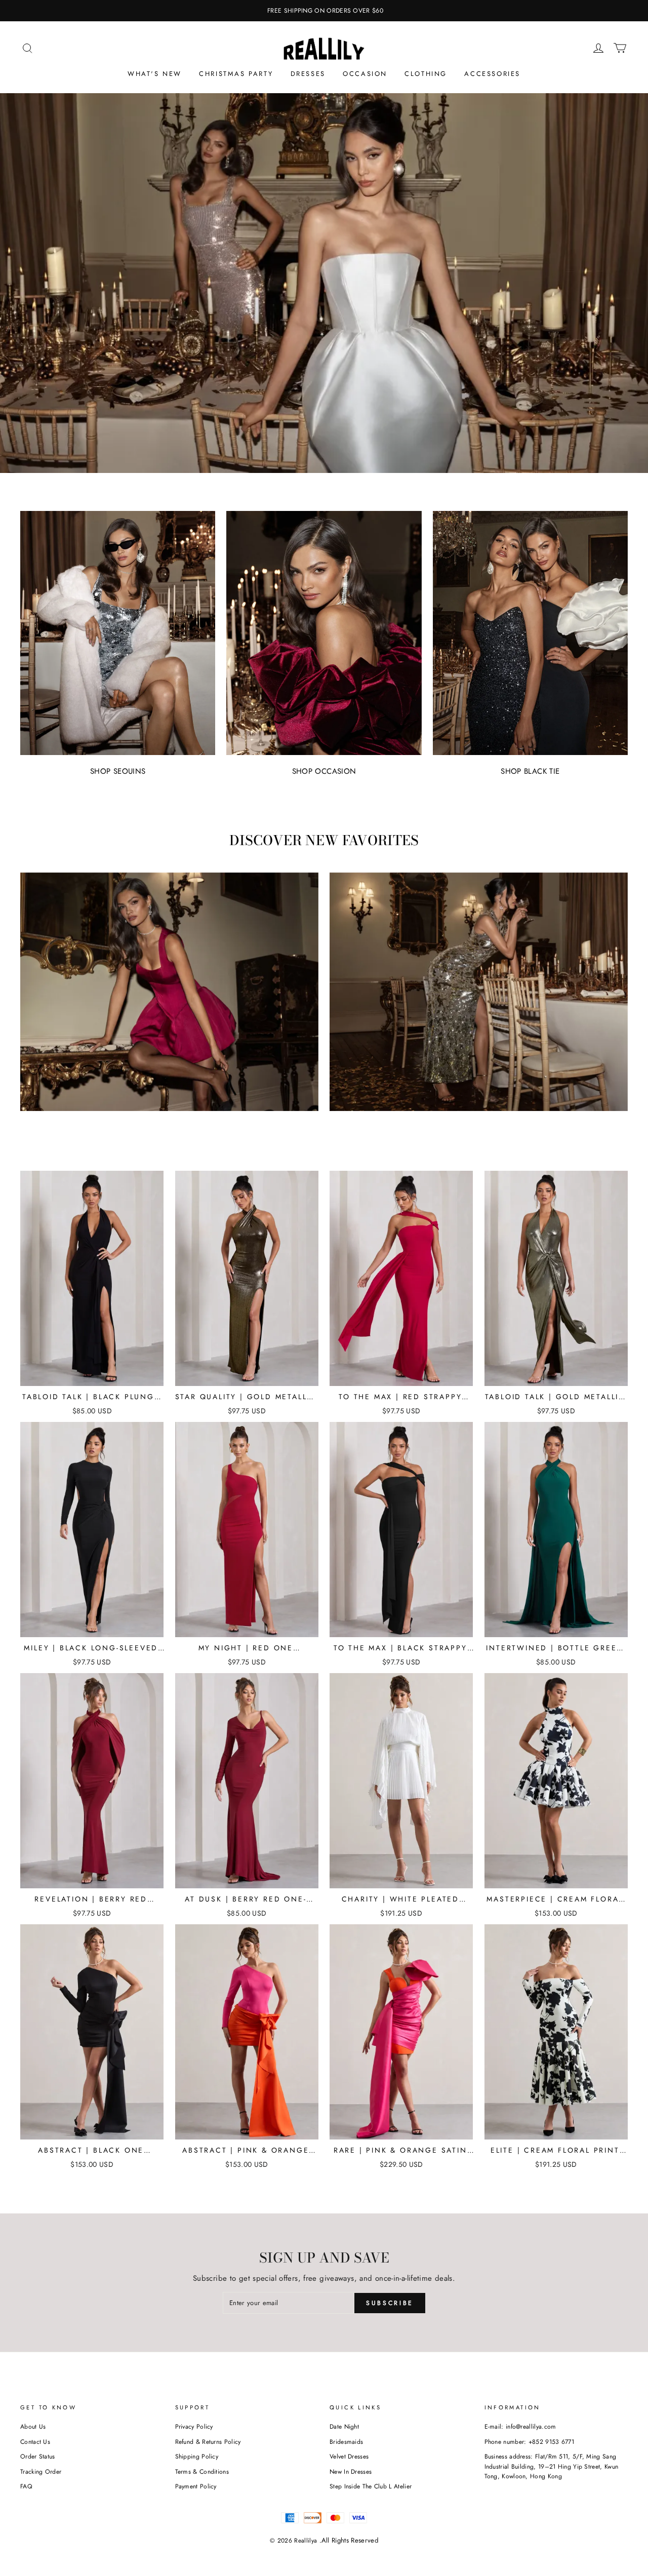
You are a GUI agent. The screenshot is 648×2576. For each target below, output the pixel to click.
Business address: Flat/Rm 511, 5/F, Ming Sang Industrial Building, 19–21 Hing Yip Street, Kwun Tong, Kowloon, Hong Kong (552, 2466)
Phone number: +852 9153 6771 (530, 2442)
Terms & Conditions (202, 2472)
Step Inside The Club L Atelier (371, 2486)
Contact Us (35, 2442)
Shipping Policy (197, 2456)
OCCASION (365, 74)
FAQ (26, 2486)
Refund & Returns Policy (208, 2442)
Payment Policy (196, 2486)
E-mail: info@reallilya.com (520, 2427)
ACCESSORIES (492, 74)
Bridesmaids (346, 2442)
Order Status (38, 2456)
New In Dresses (351, 2472)
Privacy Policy (194, 2427)
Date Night (344, 2427)
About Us (33, 2427)
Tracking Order (41, 2472)
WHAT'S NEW (155, 74)
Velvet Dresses (349, 2456)
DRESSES (308, 74)
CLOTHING (426, 74)
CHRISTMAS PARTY (236, 74)
